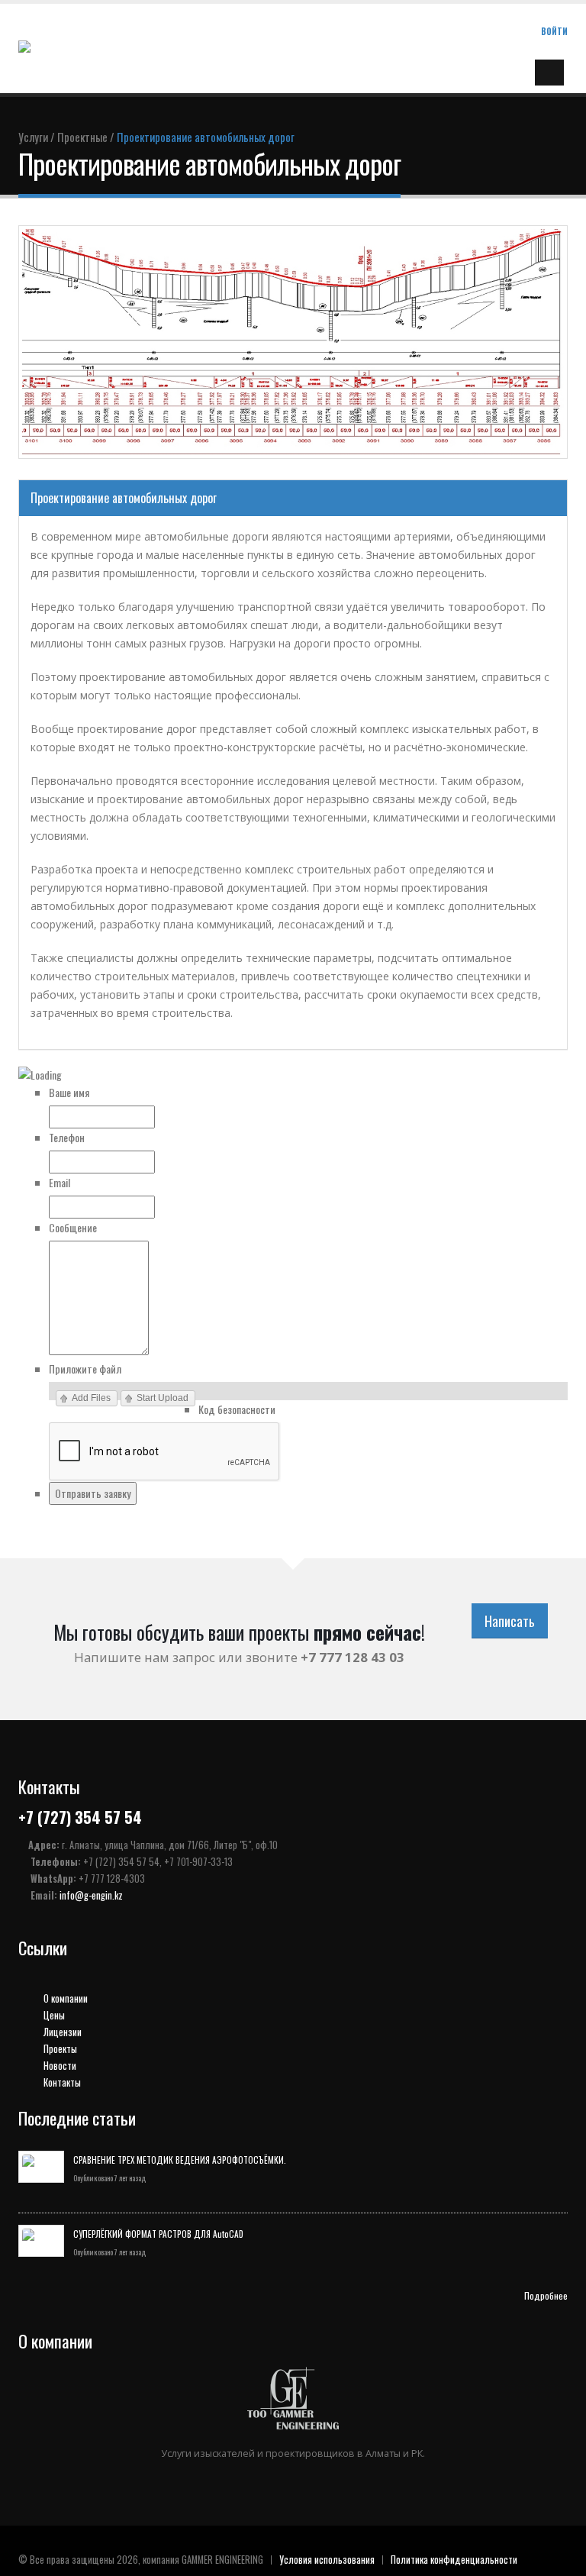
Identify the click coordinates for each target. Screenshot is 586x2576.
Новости (59, 2066)
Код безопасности (237, 1409)
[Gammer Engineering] (66, 47)
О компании (64, 1998)
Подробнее (546, 2295)
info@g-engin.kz (91, 1895)
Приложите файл (85, 1369)
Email (60, 1182)
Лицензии (61, 2032)
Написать (510, 1621)
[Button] (549, 73)
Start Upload (163, 1398)
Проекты (59, 2049)
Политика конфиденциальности (454, 2560)
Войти (554, 31)
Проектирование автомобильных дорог (124, 498)
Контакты (61, 2082)
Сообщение (73, 1227)
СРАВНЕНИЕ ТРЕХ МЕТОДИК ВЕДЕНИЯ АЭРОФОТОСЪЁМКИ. (180, 2160)
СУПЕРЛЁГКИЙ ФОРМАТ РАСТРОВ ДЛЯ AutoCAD (158, 2234)
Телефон (67, 1137)
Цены (53, 2015)
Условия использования (327, 2560)
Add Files (91, 1398)
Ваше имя (69, 1092)
